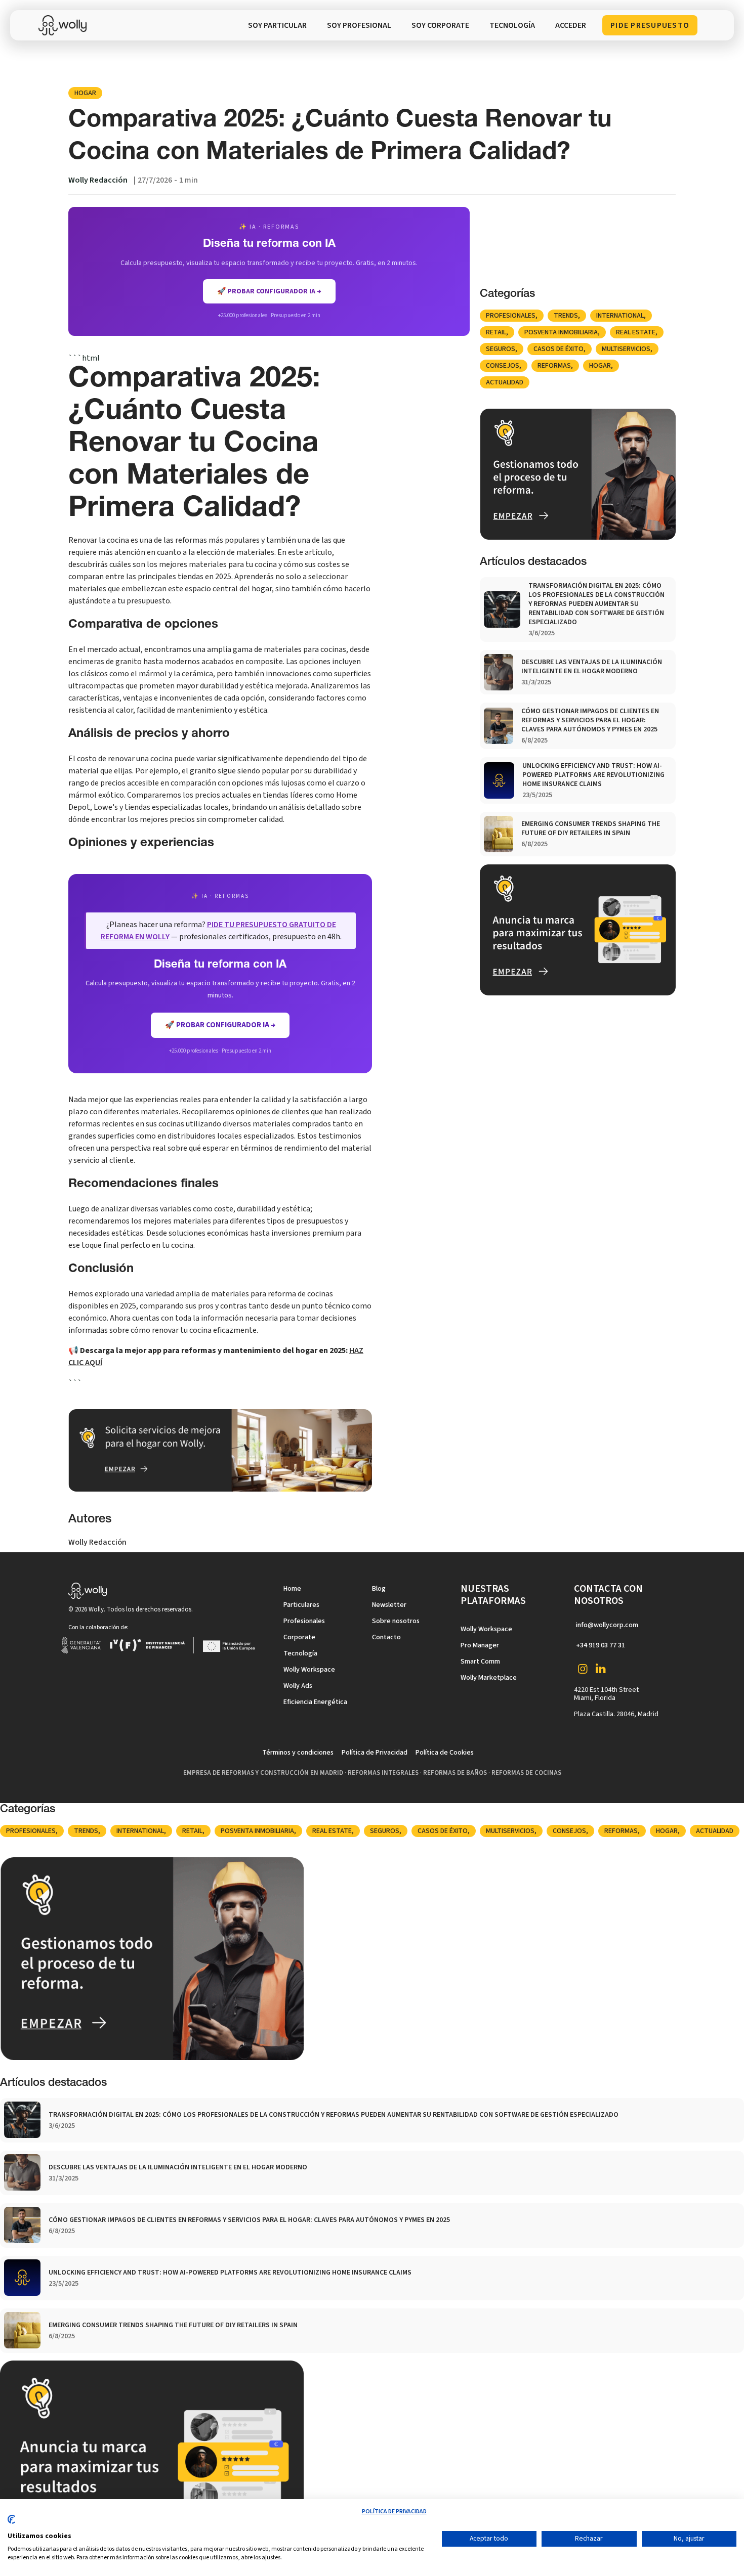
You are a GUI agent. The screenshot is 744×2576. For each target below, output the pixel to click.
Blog (379, 1589)
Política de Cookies (445, 1753)
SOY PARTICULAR (277, 25)
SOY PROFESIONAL (359, 25)
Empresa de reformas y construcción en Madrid (263, 1773)
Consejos (503, 366)
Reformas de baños (455, 1773)
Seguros (501, 349)
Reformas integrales (383, 1773)
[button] (512, 25)
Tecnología (300, 1653)
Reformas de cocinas (526, 1773)
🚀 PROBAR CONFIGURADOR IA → (269, 291)
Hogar (85, 93)
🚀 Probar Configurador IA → (220, 1025)
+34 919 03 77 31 (601, 1645)
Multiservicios (626, 349)
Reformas (554, 366)
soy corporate (440, 25)
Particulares (301, 1605)
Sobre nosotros (396, 1621)
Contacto (386, 1637)
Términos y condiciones (298, 1753)
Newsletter (389, 1605)
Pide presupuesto (650, 25)
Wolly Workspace (309, 1670)
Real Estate (636, 332)
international (620, 316)
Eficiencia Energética (315, 1702)
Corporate (299, 1637)
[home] (65, 25)
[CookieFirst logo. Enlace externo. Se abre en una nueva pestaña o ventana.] (11, 2523)
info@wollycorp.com (607, 1625)
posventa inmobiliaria (561, 332)
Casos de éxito (559, 349)
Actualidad (505, 382)
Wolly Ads (298, 1686)
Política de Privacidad (375, 1753)
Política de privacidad (394, 2512)
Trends (566, 316)
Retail (496, 332)
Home (292, 1589)
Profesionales (511, 316)
